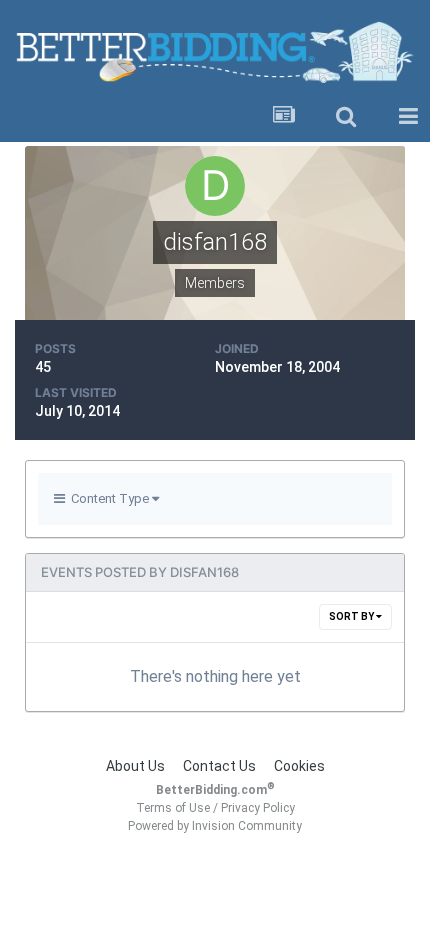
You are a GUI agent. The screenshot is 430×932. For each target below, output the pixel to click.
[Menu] (408, 117)
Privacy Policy (258, 808)
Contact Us (219, 766)
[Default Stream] (284, 117)
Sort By (352, 616)
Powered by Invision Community (215, 826)
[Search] (346, 117)
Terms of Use (173, 808)
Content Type (108, 498)
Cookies (299, 766)
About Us (135, 766)
